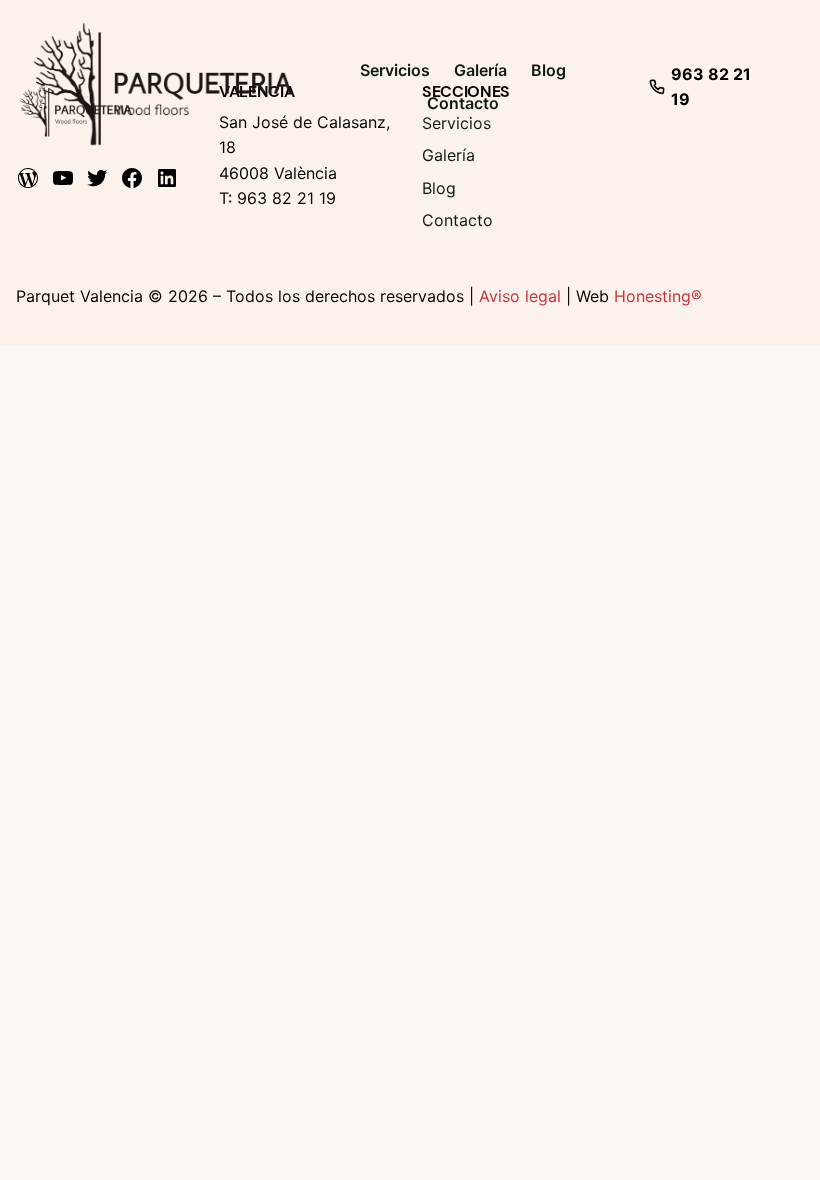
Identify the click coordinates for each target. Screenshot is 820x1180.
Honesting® (658, 296)
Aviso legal (520, 296)
